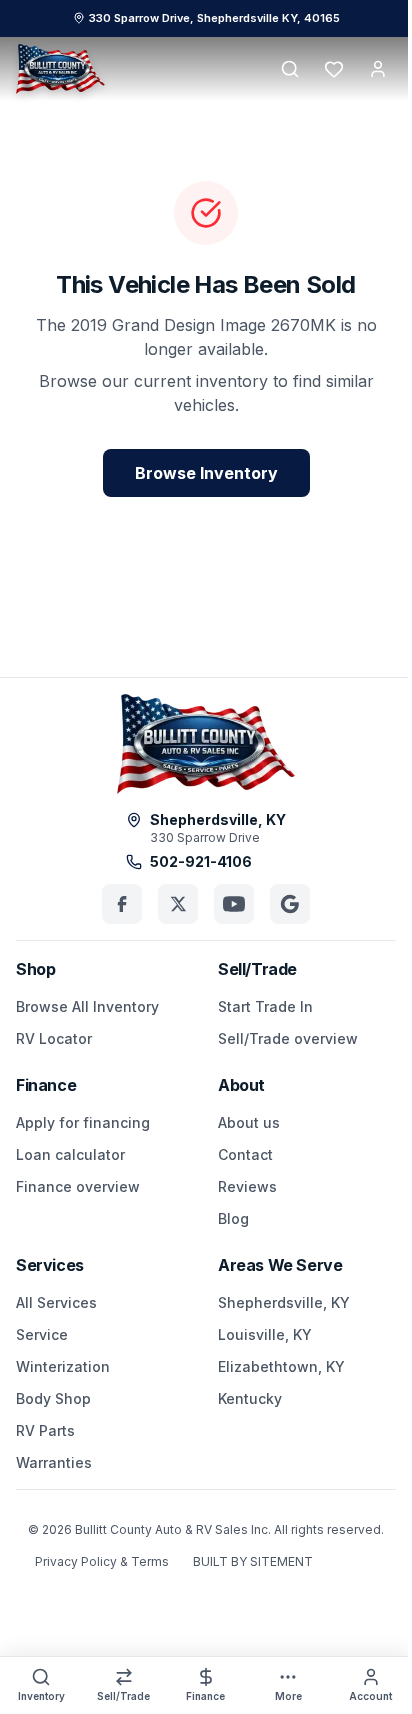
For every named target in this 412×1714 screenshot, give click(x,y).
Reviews (247, 1186)
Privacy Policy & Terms (102, 1561)
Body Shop (53, 1398)
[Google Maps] (290, 904)
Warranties (54, 1462)
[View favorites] (334, 69)
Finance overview (78, 1186)
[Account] (378, 69)
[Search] (290, 69)
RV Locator (54, 1038)
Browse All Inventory (87, 1006)
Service (42, 1334)
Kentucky (250, 1398)
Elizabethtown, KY (281, 1366)
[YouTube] (234, 904)
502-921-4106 (201, 861)
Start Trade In (265, 1006)
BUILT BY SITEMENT (253, 1561)
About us (249, 1122)
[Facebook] (122, 904)
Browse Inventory (206, 473)
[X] (178, 904)
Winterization (63, 1366)
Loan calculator (70, 1154)
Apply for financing (83, 1122)
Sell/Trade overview (288, 1038)
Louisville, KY (265, 1334)
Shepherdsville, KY (284, 1302)
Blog (233, 1218)
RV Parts (45, 1430)
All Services (56, 1302)
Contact (245, 1154)
